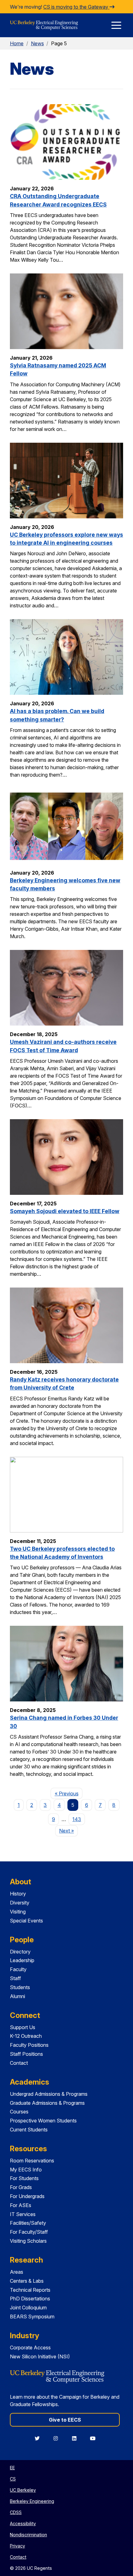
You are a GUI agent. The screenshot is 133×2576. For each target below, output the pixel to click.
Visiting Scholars (28, 2241)
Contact (19, 2063)
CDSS (16, 2512)
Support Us (23, 2027)
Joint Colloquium (28, 2308)
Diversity (20, 1903)
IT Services (23, 2214)
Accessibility (23, 2523)
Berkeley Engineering (32, 2501)
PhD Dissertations (30, 2299)
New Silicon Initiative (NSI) (40, 2357)
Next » (69, 1831)
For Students (24, 2178)
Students (20, 1987)
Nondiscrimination (28, 2535)
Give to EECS (65, 2420)
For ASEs (21, 2205)
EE (12, 2468)
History (18, 1894)
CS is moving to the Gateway (76, 7)
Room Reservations (32, 2161)
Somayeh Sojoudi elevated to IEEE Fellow (65, 1211)
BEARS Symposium (32, 2317)
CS (13, 2479)
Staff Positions (26, 2054)
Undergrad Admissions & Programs (49, 2094)
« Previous (69, 1793)
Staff (15, 1978)
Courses (19, 2112)
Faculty (18, 1969)
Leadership (22, 1960)
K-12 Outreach (26, 2036)
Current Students (29, 2130)
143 (77, 1819)
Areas (17, 2272)
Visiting (18, 1912)
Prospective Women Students (43, 2121)
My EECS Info (26, 2170)
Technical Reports (30, 2290)
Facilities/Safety (28, 2223)
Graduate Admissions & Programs (47, 2103)
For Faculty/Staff (29, 2232)
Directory (20, 1952)
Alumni (17, 1996)
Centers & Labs (27, 2281)
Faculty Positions (29, 2045)
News (37, 43)
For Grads (21, 2187)
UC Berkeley (23, 2490)
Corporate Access (30, 2348)
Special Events (26, 1921)
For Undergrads (27, 2196)
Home (17, 43)
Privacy (17, 2546)
